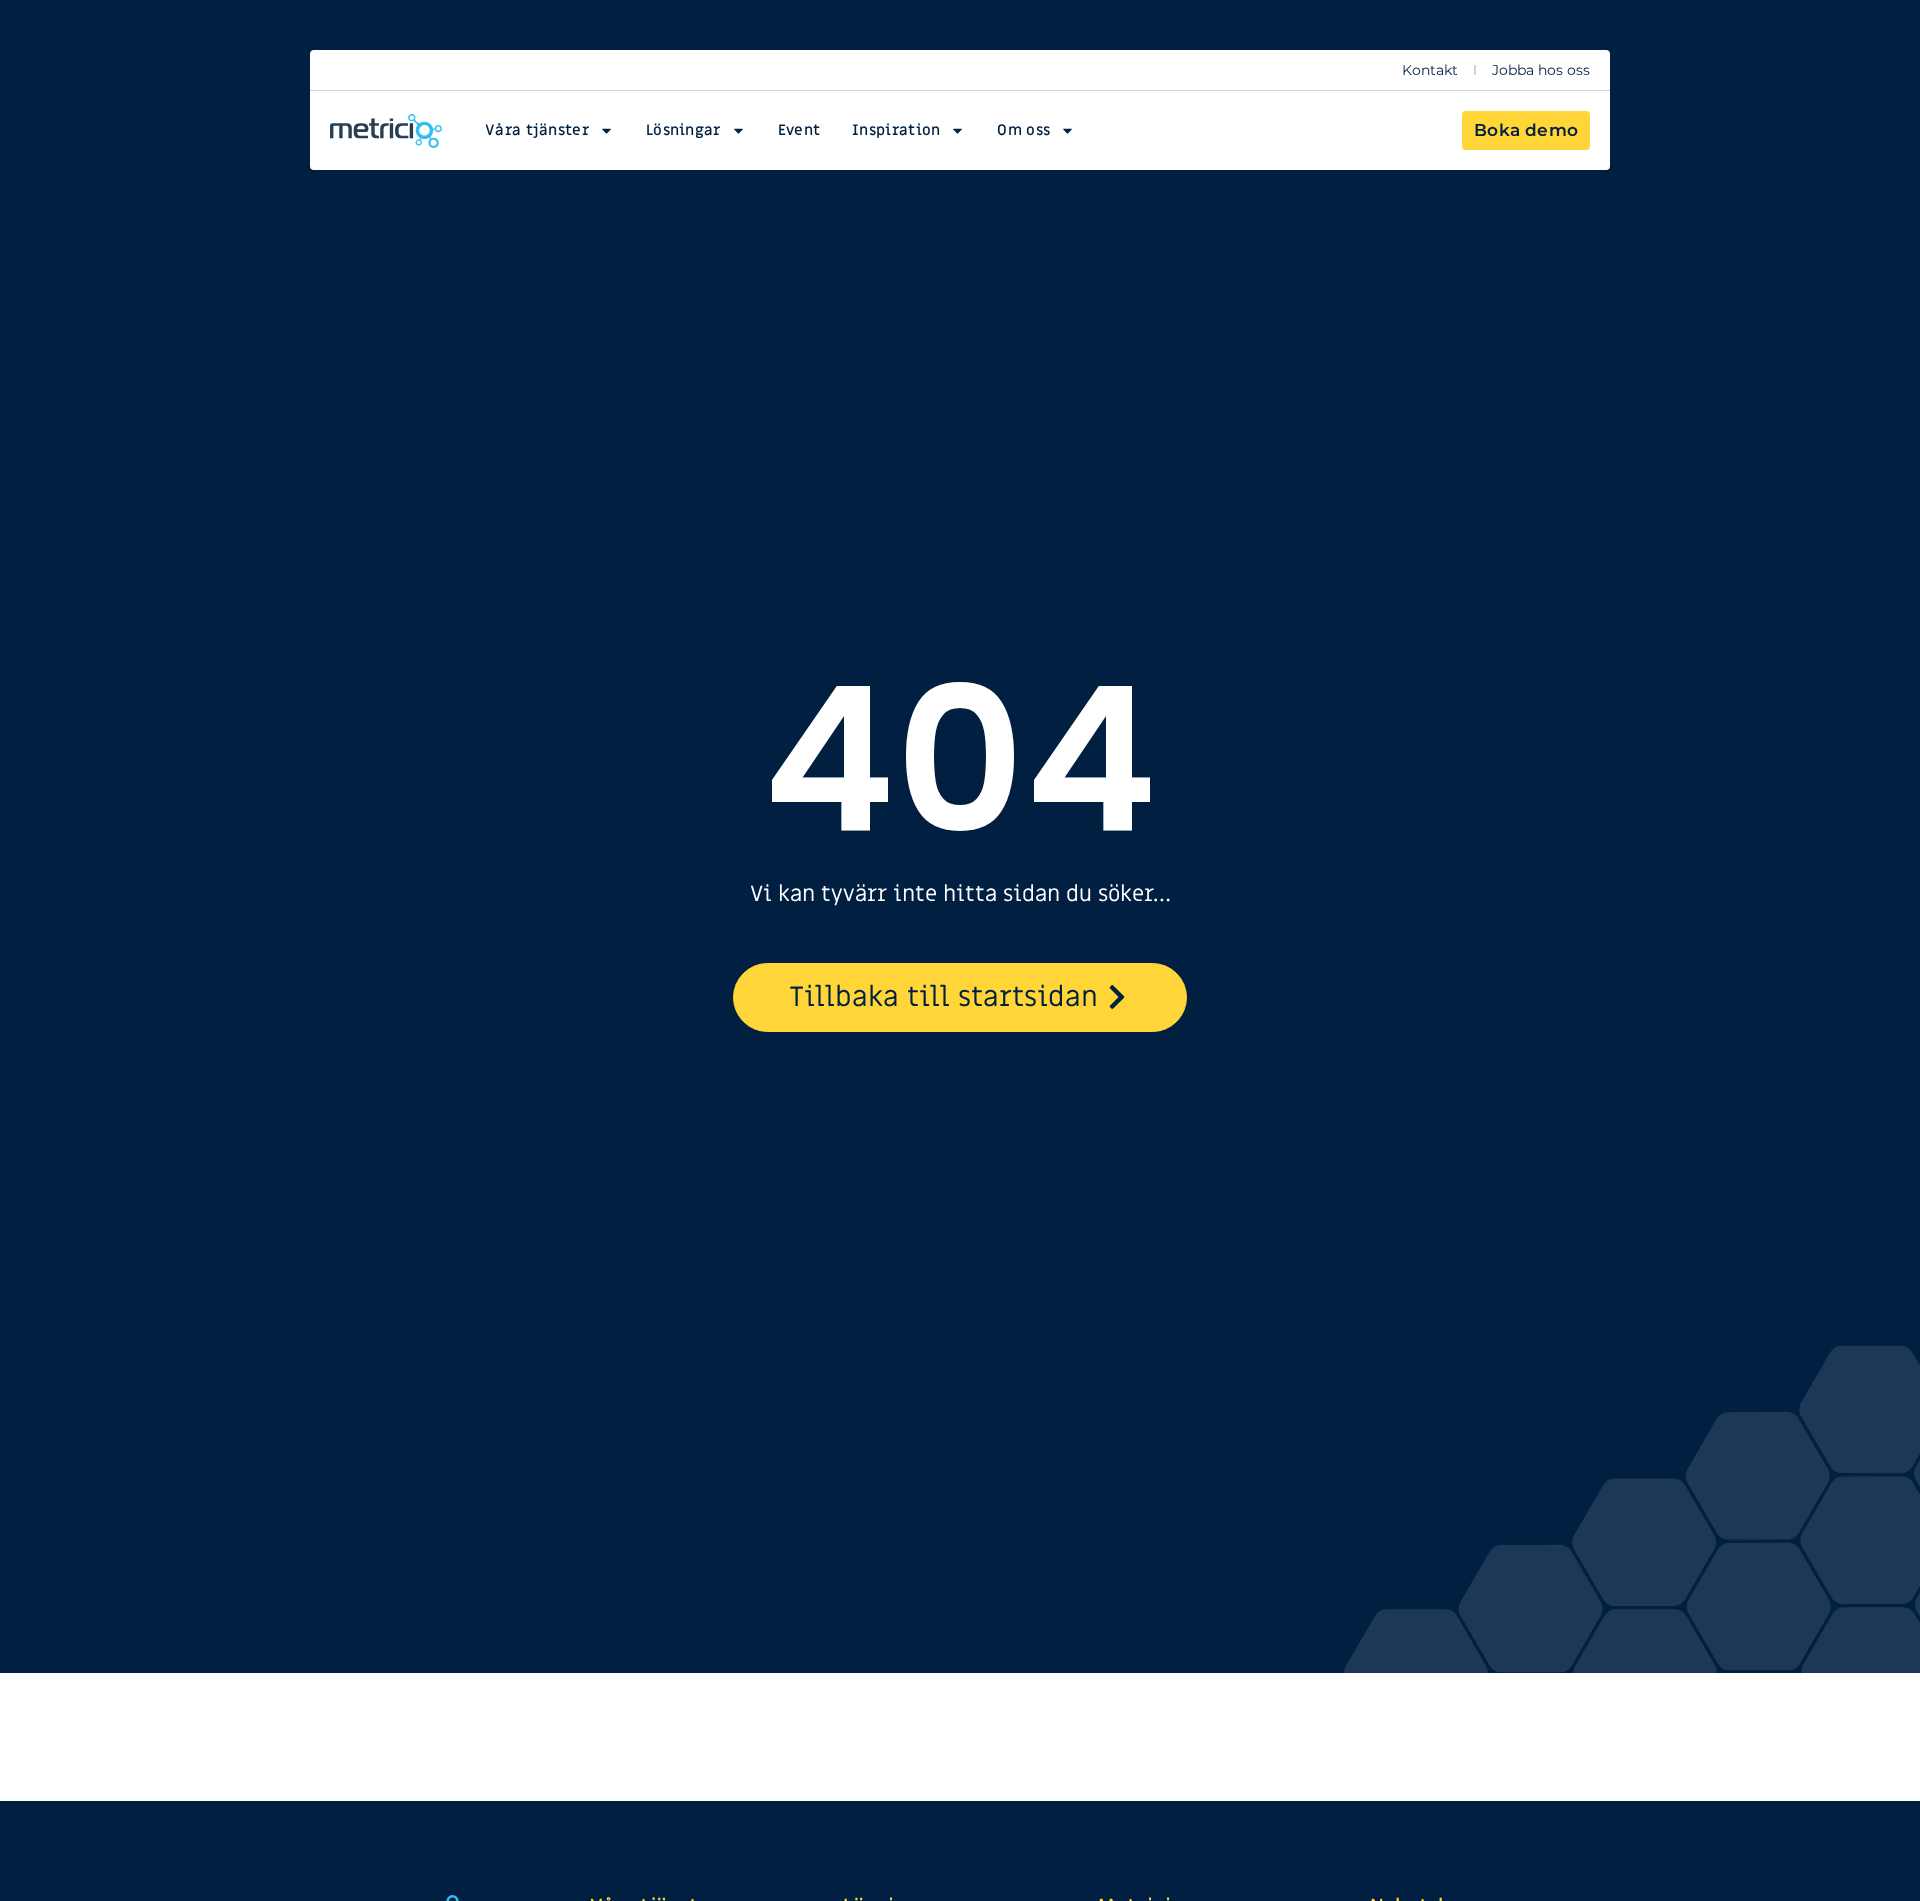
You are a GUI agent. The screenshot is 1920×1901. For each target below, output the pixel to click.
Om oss (1023, 130)
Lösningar (683, 130)
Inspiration (896, 130)
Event (799, 130)
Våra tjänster (537, 130)
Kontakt (1430, 70)
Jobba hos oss (1541, 70)
